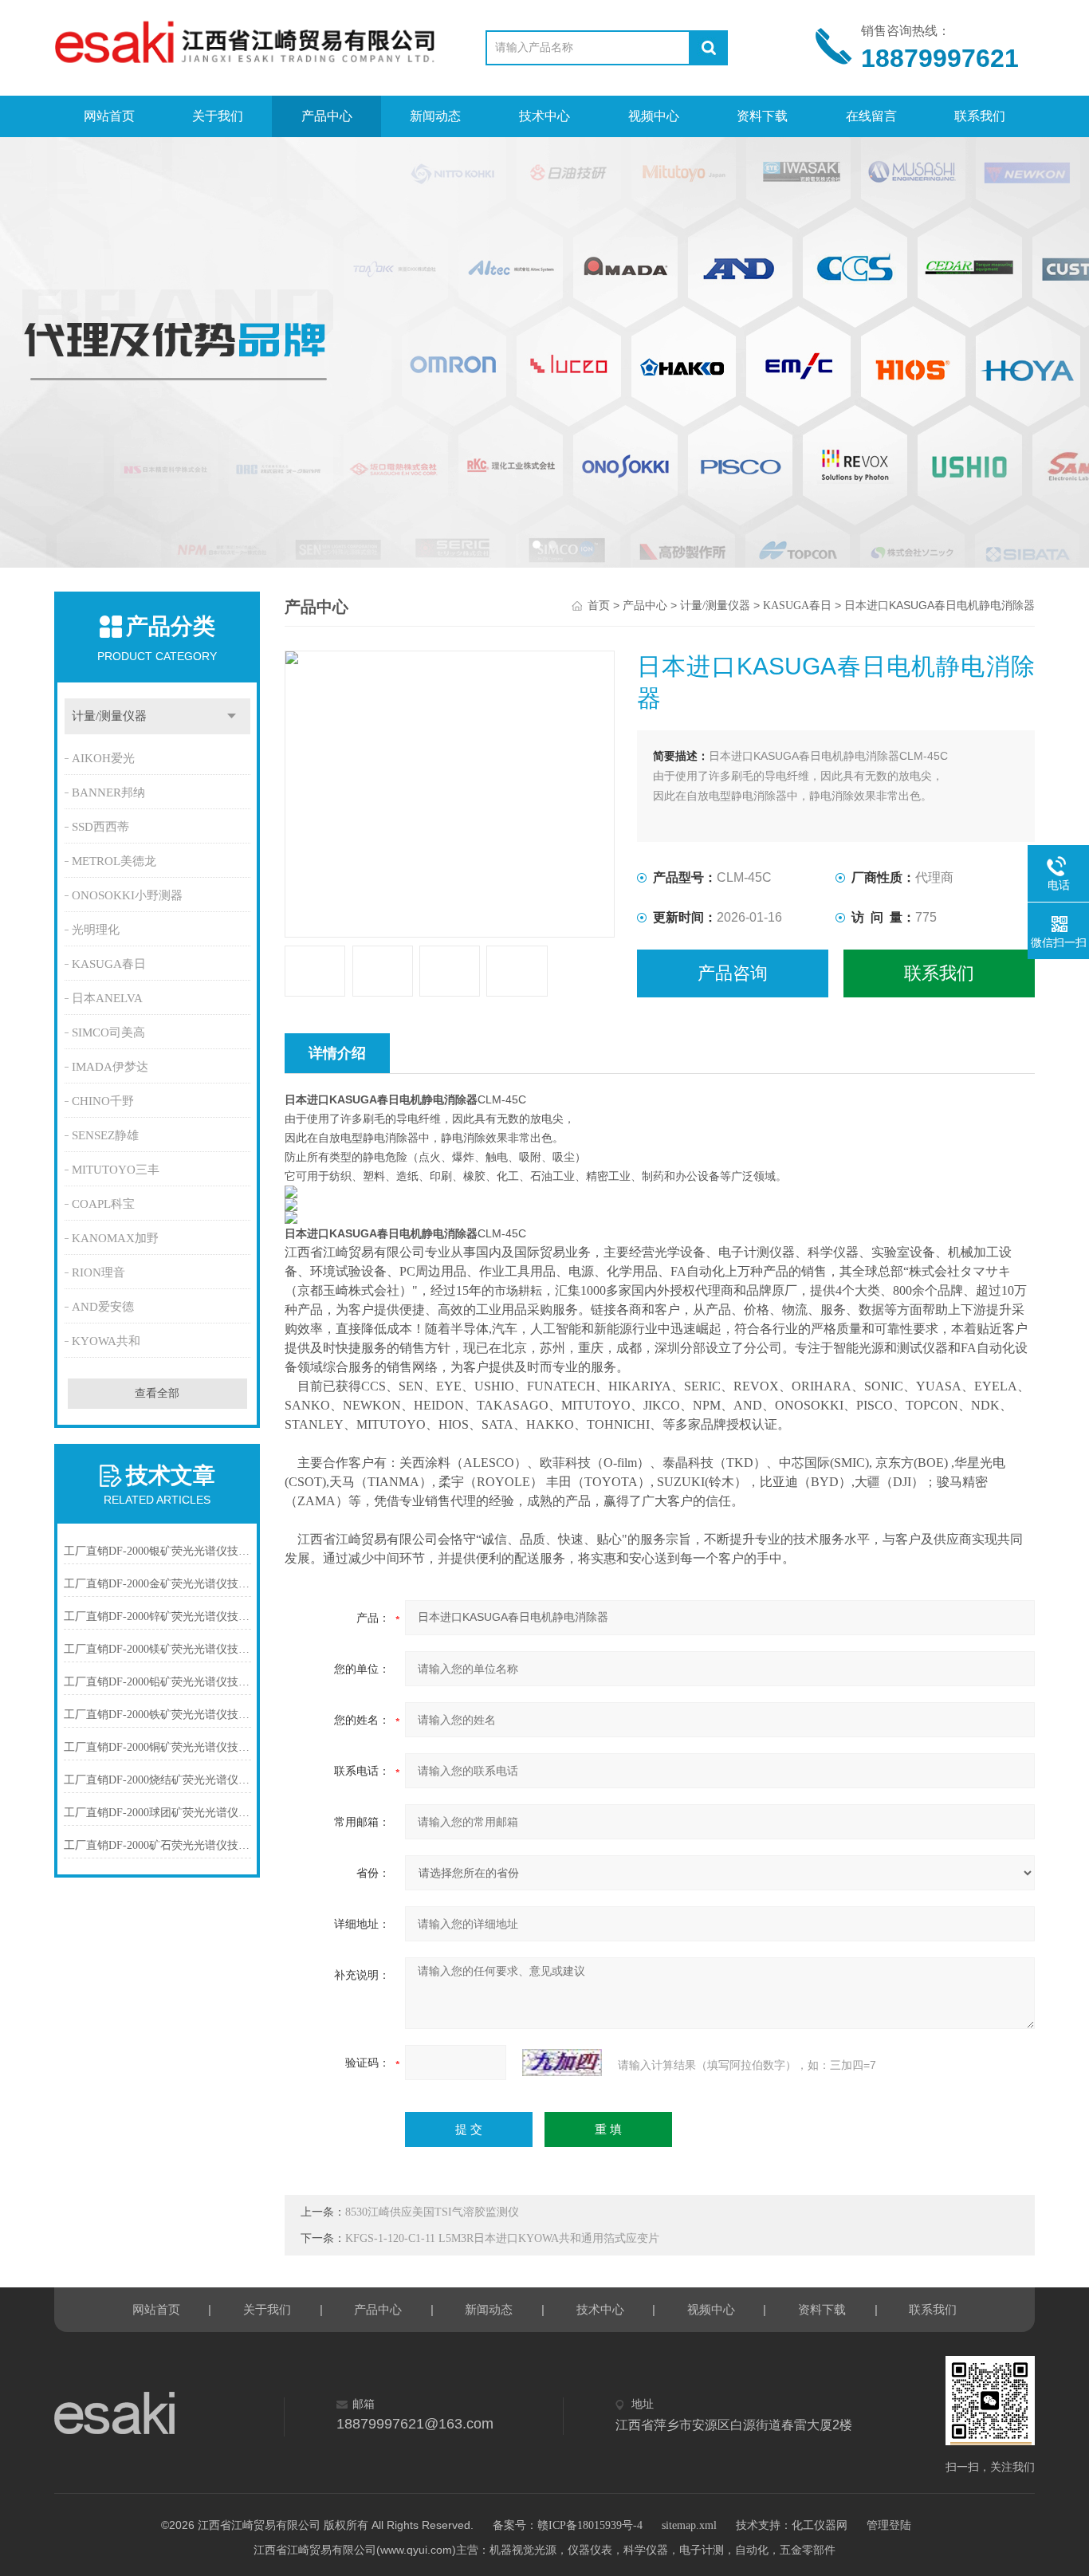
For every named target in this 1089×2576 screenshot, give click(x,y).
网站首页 (109, 116)
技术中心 (544, 116)
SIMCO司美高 (108, 1032)
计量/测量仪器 (109, 716)
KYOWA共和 (106, 1341)
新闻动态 (435, 116)
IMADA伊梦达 (110, 1067)
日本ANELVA (107, 998)
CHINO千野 (103, 1101)
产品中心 (327, 116)
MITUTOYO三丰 (116, 1170)
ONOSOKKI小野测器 (127, 895)
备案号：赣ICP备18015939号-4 (568, 2525)
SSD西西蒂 (100, 827)
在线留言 (871, 116)
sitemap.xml (689, 2525)
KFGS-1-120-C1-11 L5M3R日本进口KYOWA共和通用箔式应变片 (502, 2238)
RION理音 (98, 1272)
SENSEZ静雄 (105, 1135)
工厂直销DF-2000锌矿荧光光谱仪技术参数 (157, 1616)
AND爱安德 (103, 1307)
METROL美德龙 (114, 861)
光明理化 (96, 930)
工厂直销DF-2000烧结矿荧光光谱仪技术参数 (157, 1780)
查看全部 (157, 1393)
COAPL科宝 (103, 1204)
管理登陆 (889, 2525)
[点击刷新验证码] (562, 2063)
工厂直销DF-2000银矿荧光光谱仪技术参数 (157, 1551)
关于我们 (218, 116)
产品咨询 (733, 973)
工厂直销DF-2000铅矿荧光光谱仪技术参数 (157, 1682)
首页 (599, 606)
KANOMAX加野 (115, 1238)
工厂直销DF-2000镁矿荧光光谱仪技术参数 (157, 1649)
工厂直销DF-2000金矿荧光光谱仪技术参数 (157, 1584)
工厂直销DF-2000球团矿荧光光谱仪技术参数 (157, 1813)
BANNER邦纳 (108, 792)
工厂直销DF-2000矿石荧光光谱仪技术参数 (157, 1845)
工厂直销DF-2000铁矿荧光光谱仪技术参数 (157, 1715)
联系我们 (980, 116)
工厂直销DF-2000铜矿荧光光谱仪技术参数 (157, 1747)
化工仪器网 (820, 2525)
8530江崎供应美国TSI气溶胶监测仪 (432, 2212)
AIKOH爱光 (103, 758)
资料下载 (762, 116)
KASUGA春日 (109, 964)
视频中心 (654, 116)
